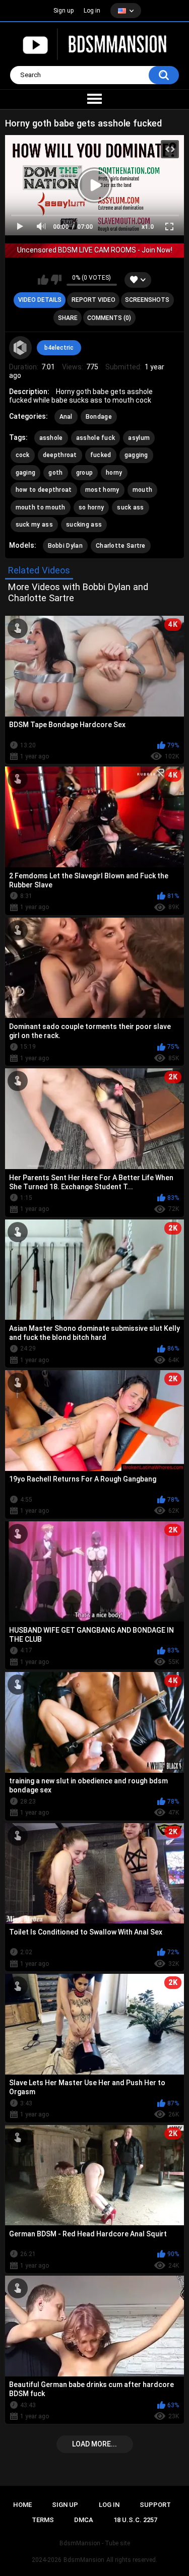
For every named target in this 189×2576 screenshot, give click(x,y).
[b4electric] (21, 348)
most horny (102, 490)
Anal (66, 417)
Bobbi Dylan (65, 546)
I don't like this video (56, 280)
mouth (143, 490)
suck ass (130, 507)
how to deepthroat (44, 490)
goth (55, 473)
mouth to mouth (41, 507)
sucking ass (84, 525)
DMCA (84, 2520)
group (85, 473)
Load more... (94, 2444)
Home (22, 2505)
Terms (43, 2520)
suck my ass (34, 525)
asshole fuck (96, 438)
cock (23, 455)
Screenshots (147, 300)
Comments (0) (109, 318)
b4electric (59, 348)
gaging (26, 473)
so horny (91, 507)
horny (114, 473)
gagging (136, 455)
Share (68, 318)
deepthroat (60, 455)
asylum (139, 438)
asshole (51, 438)
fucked (101, 455)
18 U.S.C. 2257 (135, 2520)
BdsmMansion (84, 2560)
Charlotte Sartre (121, 546)
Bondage (99, 417)
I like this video (43, 280)
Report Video (93, 300)
